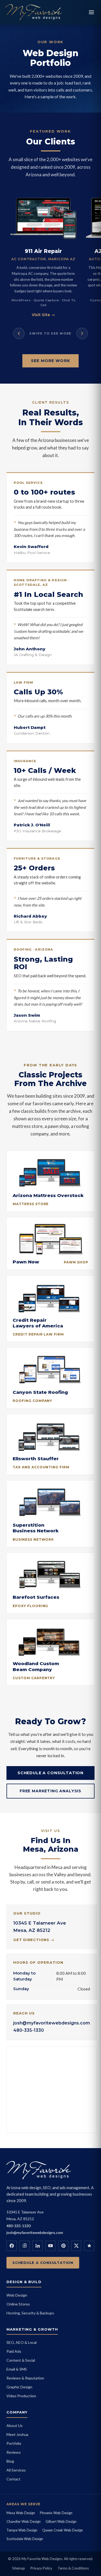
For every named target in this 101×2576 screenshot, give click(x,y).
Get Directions (34, 1940)
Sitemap (19, 2568)
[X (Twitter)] (76, 2246)
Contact (13, 2479)
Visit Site (43, 315)
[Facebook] (12, 2246)
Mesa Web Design (21, 2513)
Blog (10, 2461)
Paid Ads (14, 2351)
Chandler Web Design (24, 2521)
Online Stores (18, 2304)
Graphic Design (19, 2387)
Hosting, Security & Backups (30, 2313)
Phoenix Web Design (56, 2513)
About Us (15, 2425)
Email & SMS (17, 2369)
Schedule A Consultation (50, 1773)
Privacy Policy (41, 2568)
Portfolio (14, 2443)
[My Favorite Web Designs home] (45, 12)
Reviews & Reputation (25, 2378)
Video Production (21, 2396)
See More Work (50, 361)
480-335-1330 (29, 2030)
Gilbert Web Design (61, 2521)
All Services (16, 2470)
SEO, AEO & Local (22, 2342)
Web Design (17, 2295)
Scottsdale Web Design (25, 2539)
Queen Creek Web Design (63, 2530)
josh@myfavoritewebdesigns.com (52, 2023)
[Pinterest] (63, 2246)
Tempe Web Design (22, 2530)
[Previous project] (19, 333)
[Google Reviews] (89, 2246)
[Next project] (82, 333)
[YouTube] (50, 2246)
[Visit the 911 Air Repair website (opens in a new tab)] (43, 218)
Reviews (14, 2452)
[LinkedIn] (37, 2246)
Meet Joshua (17, 2434)
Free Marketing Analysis (50, 1791)
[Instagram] (25, 2246)
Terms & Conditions (73, 2568)
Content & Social (21, 2360)
